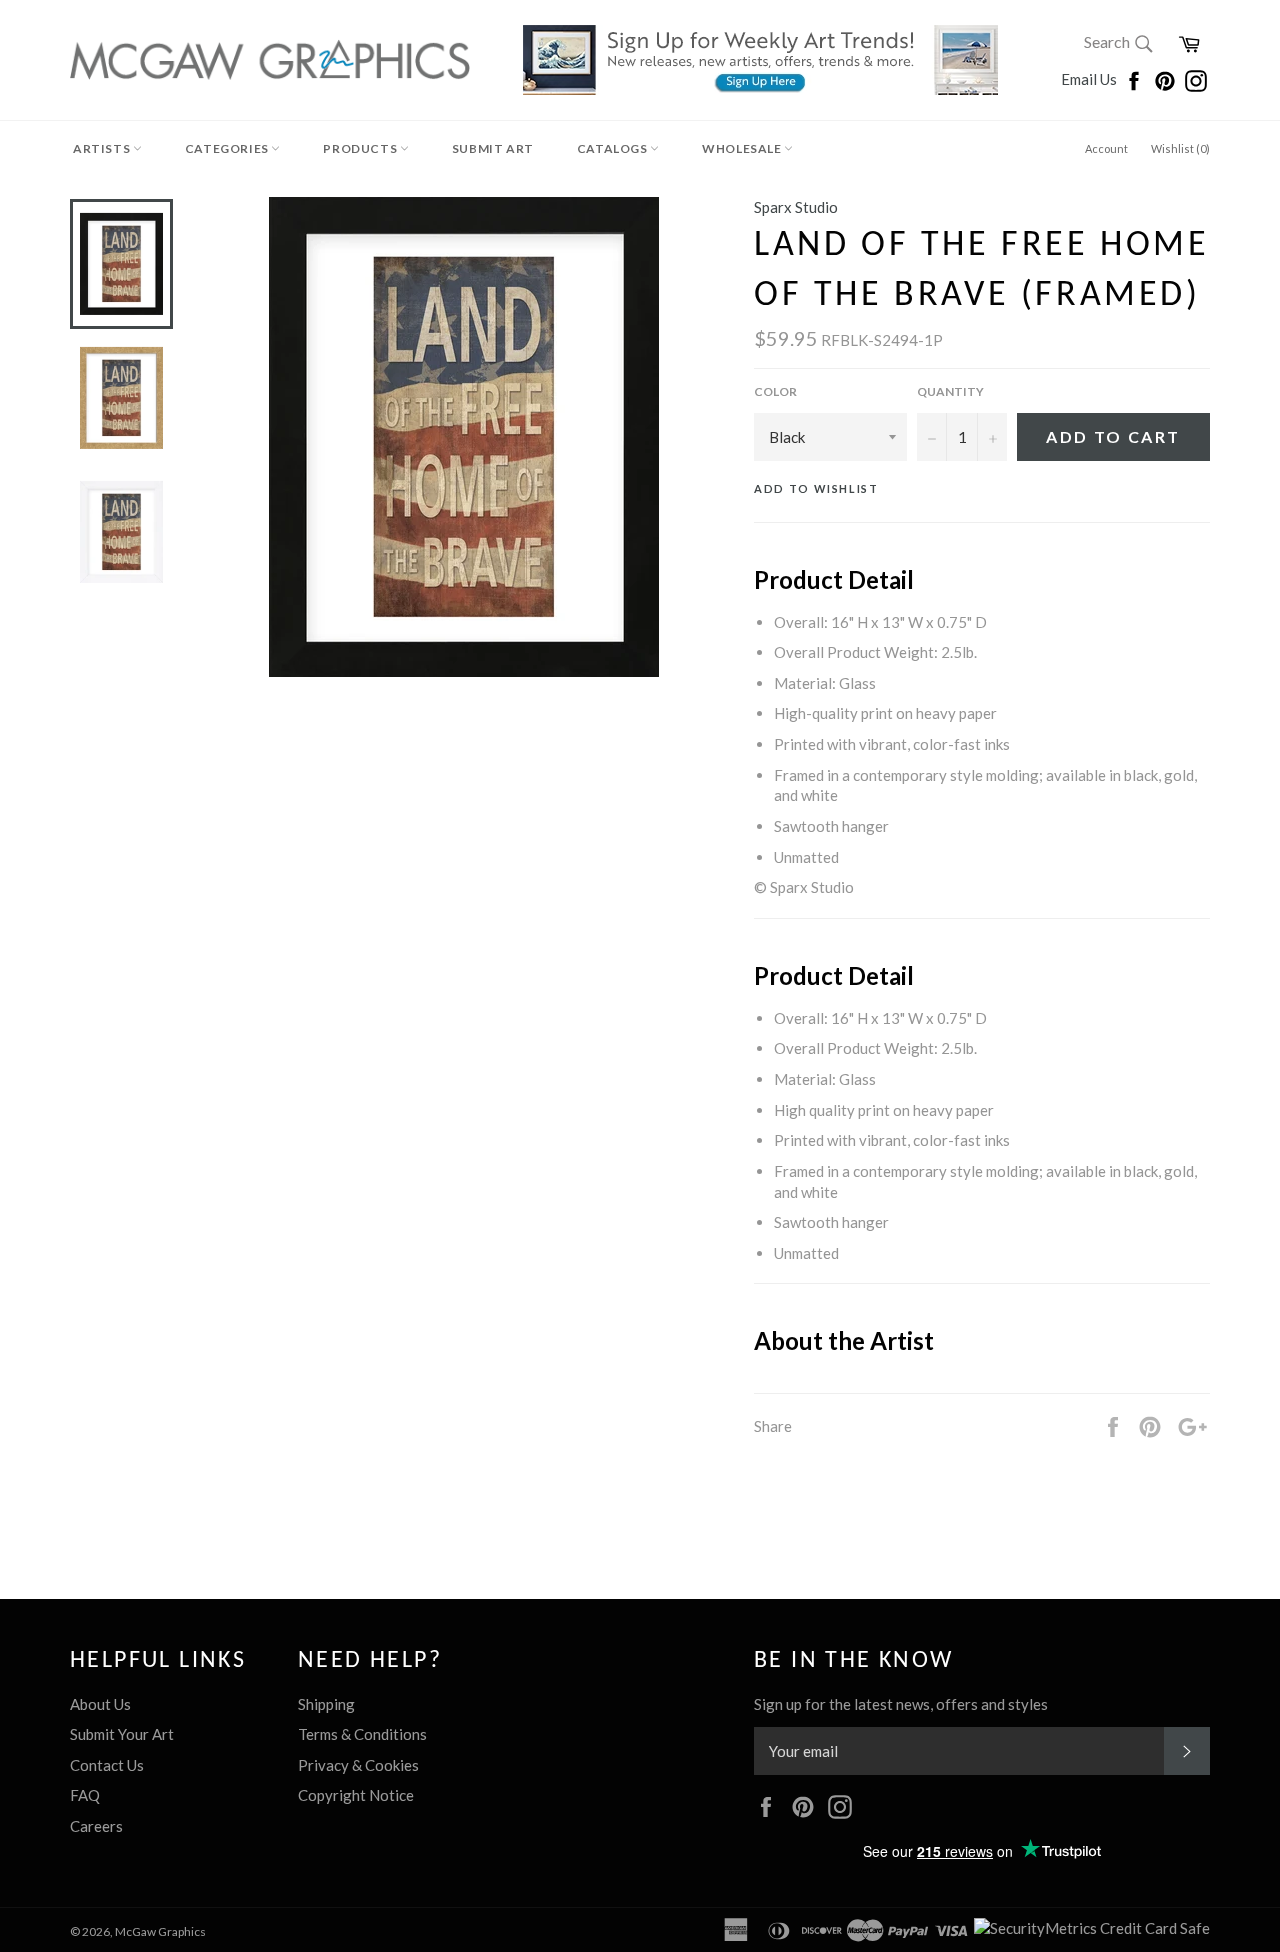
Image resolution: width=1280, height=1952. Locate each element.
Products (361, 148)
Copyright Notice (356, 1795)
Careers (96, 1826)
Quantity (950, 391)
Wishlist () (1180, 148)
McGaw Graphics (160, 1931)
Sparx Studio (796, 207)
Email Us (1090, 79)
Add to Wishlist (816, 488)
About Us (100, 1704)
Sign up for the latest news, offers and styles (901, 1704)
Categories (228, 148)
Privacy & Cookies (358, 1765)
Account (1106, 148)
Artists (103, 148)
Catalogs (613, 148)
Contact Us (107, 1765)
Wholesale (743, 148)
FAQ (85, 1795)
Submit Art (493, 148)
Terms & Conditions (362, 1734)
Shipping (326, 1704)
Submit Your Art (122, 1734)
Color (775, 391)
